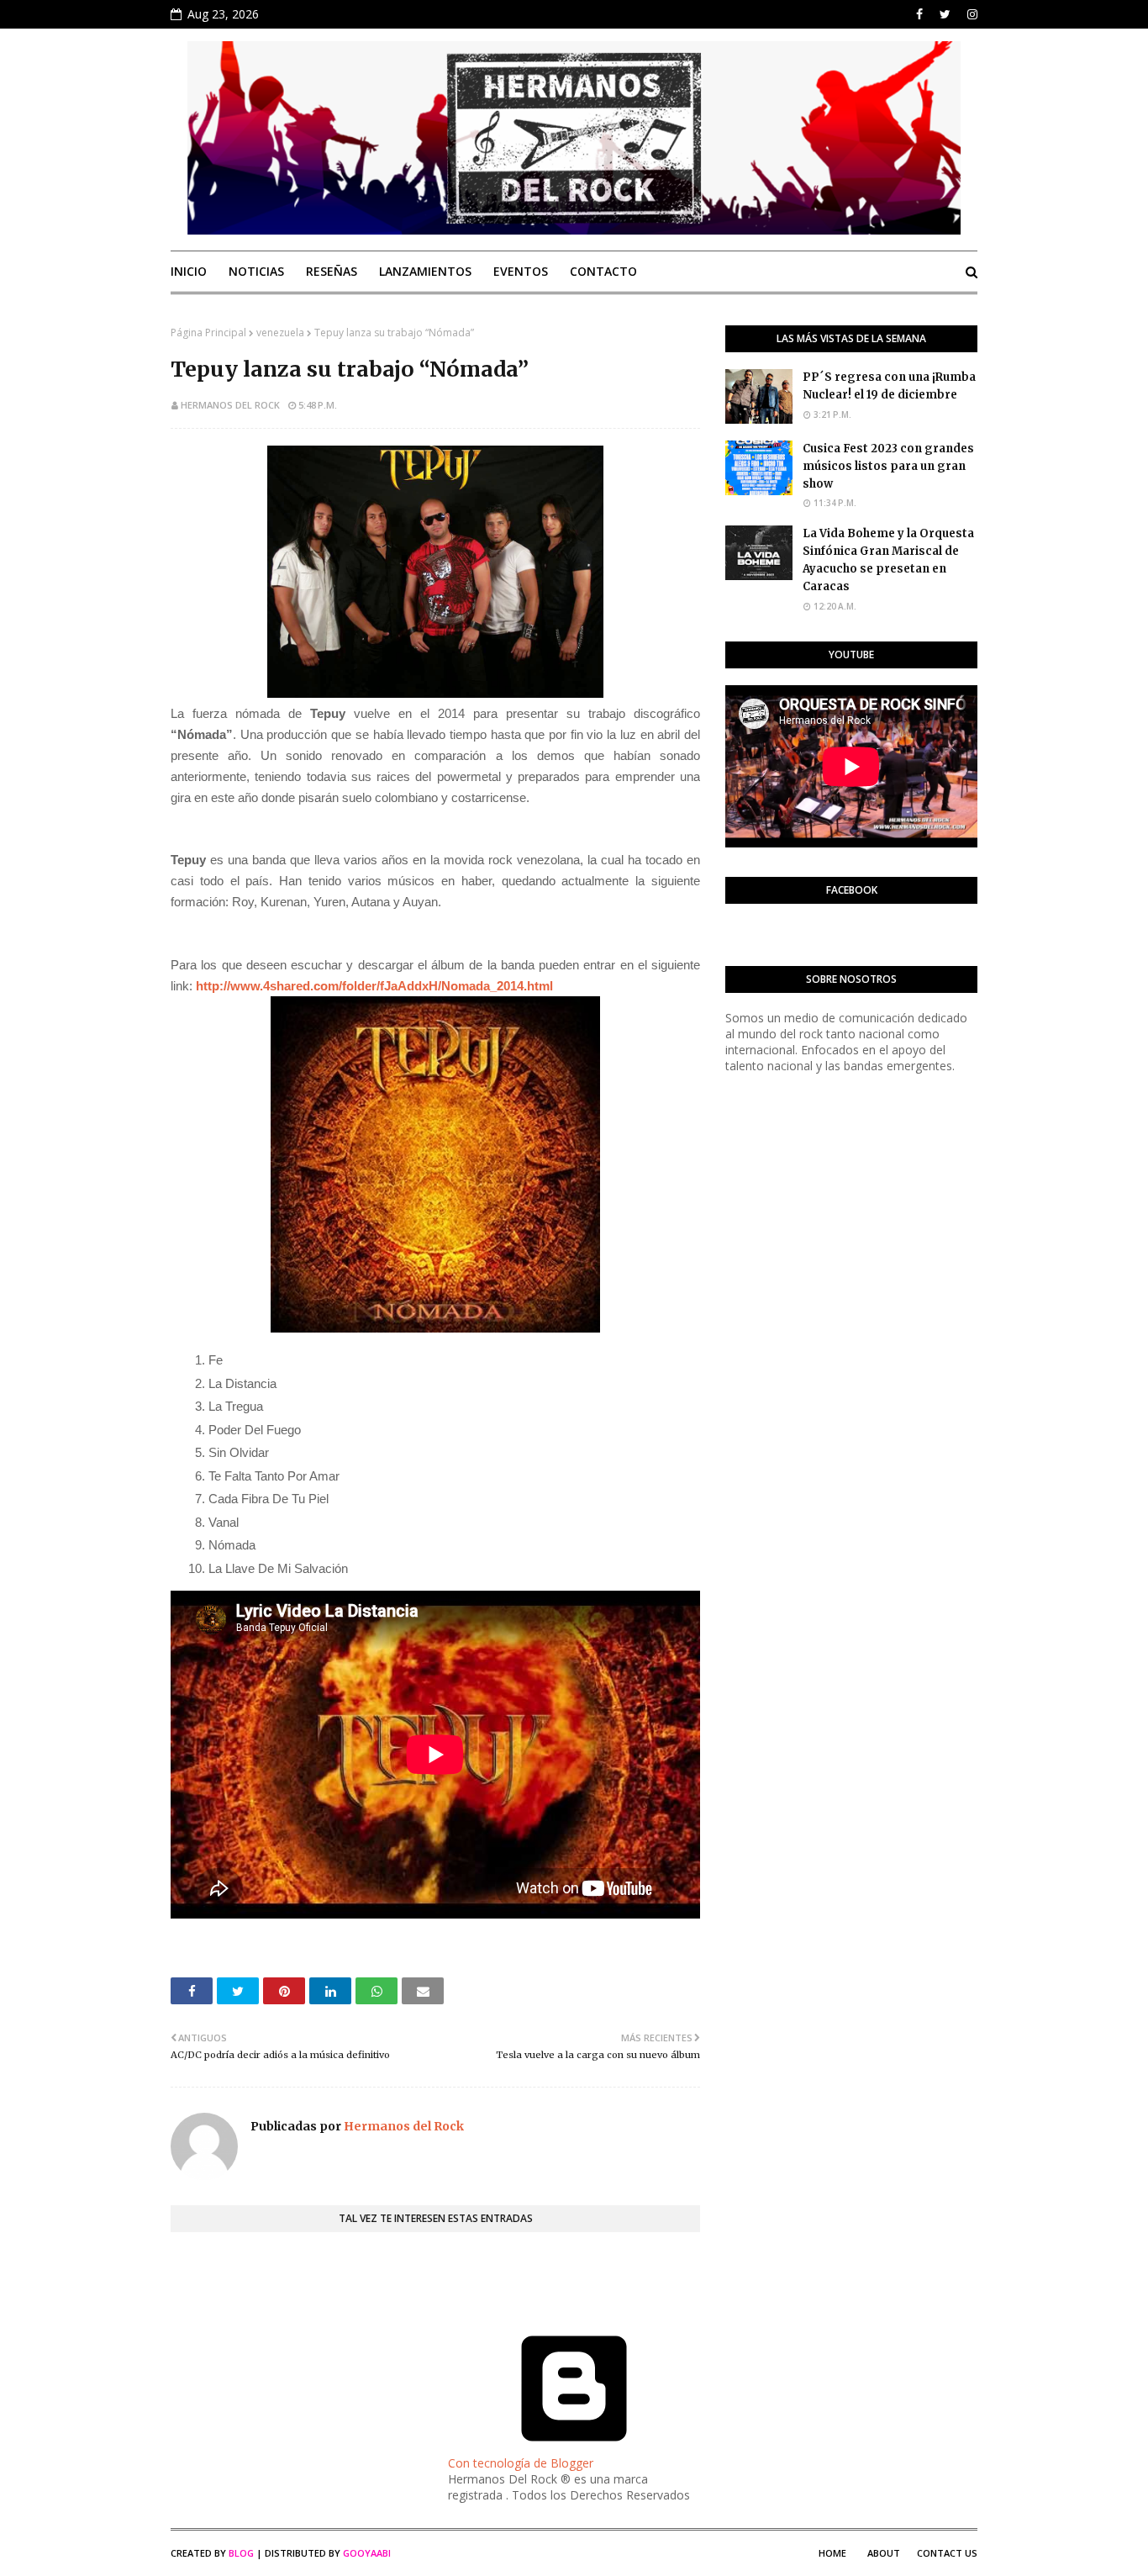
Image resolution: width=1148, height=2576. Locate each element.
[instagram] (970, 14)
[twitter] (945, 14)
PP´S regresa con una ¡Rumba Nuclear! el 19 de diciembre (889, 386)
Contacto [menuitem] (603, 271)
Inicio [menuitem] (189, 271)
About (884, 2553)
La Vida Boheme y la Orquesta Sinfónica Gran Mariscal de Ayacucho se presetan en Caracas (888, 560)
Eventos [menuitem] (521, 271)
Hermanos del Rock (230, 405)
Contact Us (947, 2553)
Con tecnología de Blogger (521, 2463)
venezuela (280, 333)
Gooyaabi (367, 2553)
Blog (241, 2553)
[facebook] (919, 14)
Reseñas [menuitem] (332, 271)
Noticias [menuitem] (256, 271)
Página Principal (208, 333)
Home (832, 2553)
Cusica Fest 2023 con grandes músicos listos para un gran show (888, 466)
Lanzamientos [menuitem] (425, 271)
